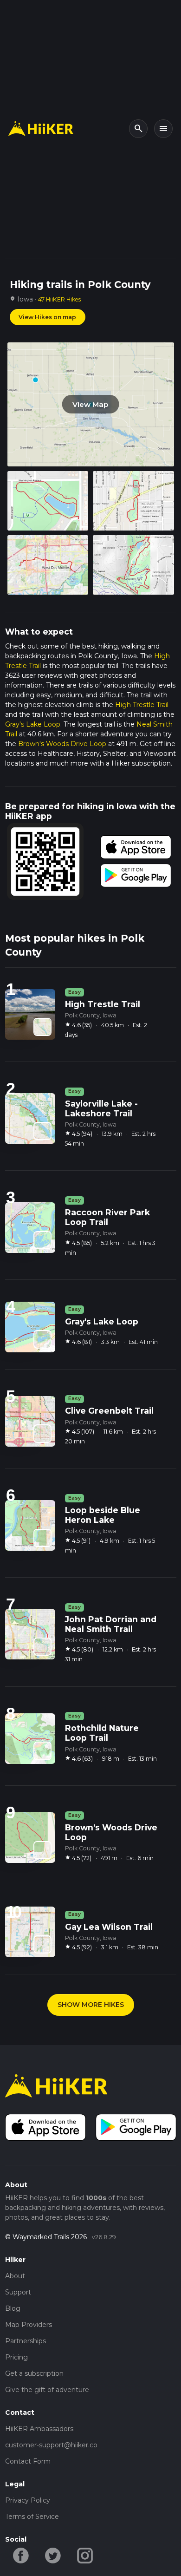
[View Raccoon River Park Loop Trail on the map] (42, 1240)
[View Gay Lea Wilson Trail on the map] (42, 1944)
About (15, 2276)
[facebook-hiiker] (21, 2555)
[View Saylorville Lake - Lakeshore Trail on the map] (42, 1131)
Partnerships (26, 2341)
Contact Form (28, 2461)
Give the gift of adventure (47, 2390)
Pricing (16, 2357)
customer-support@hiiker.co (51, 2445)
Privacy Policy (28, 2500)
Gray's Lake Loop (33, 724)
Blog (13, 2308)
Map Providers (29, 2325)
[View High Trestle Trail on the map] (42, 1027)
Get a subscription (34, 2373)
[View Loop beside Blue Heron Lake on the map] (42, 1538)
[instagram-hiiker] (85, 2555)
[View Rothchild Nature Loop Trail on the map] (42, 1751)
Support (18, 2292)
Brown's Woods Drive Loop (62, 744)
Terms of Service (32, 2517)
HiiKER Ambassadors (39, 2429)
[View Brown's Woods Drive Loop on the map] (42, 1850)
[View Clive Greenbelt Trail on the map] (42, 1433)
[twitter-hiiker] (53, 2555)
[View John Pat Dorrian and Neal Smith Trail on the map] (42, 1647)
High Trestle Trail (142, 705)
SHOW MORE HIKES (91, 2005)
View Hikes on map (47, 317)
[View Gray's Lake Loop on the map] (42, 1339)
